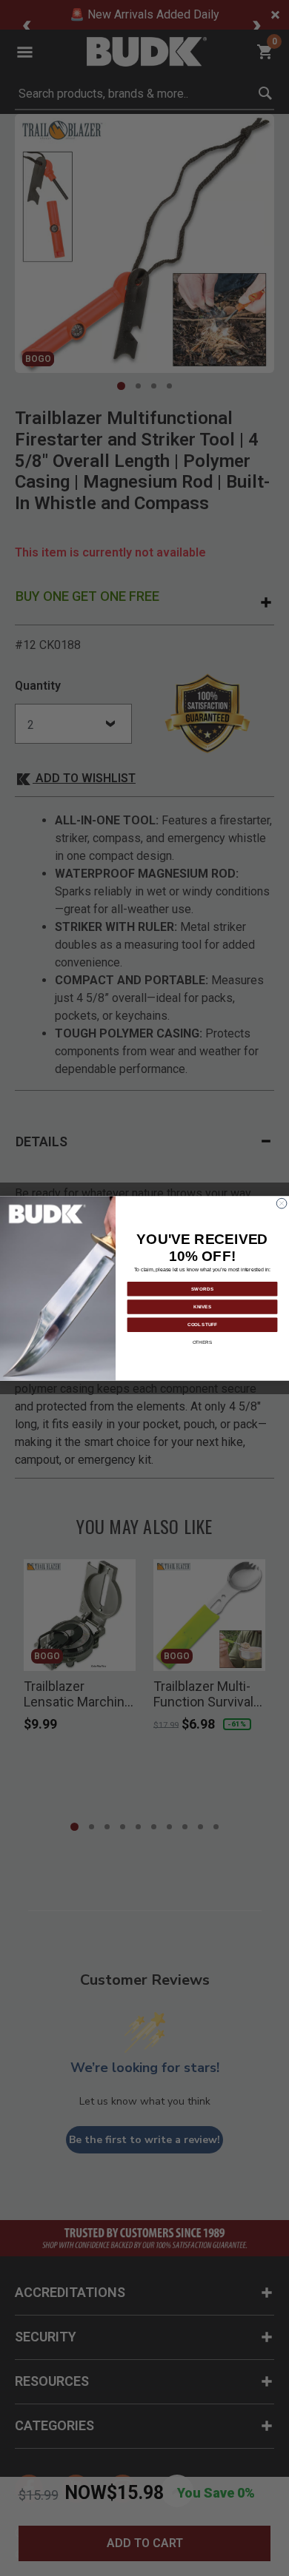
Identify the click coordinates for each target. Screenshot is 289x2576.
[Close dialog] (282, 1203)
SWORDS (203, 1289)
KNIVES (202, 1307)
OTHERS (203, 1342)
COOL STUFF (202, 1324)
